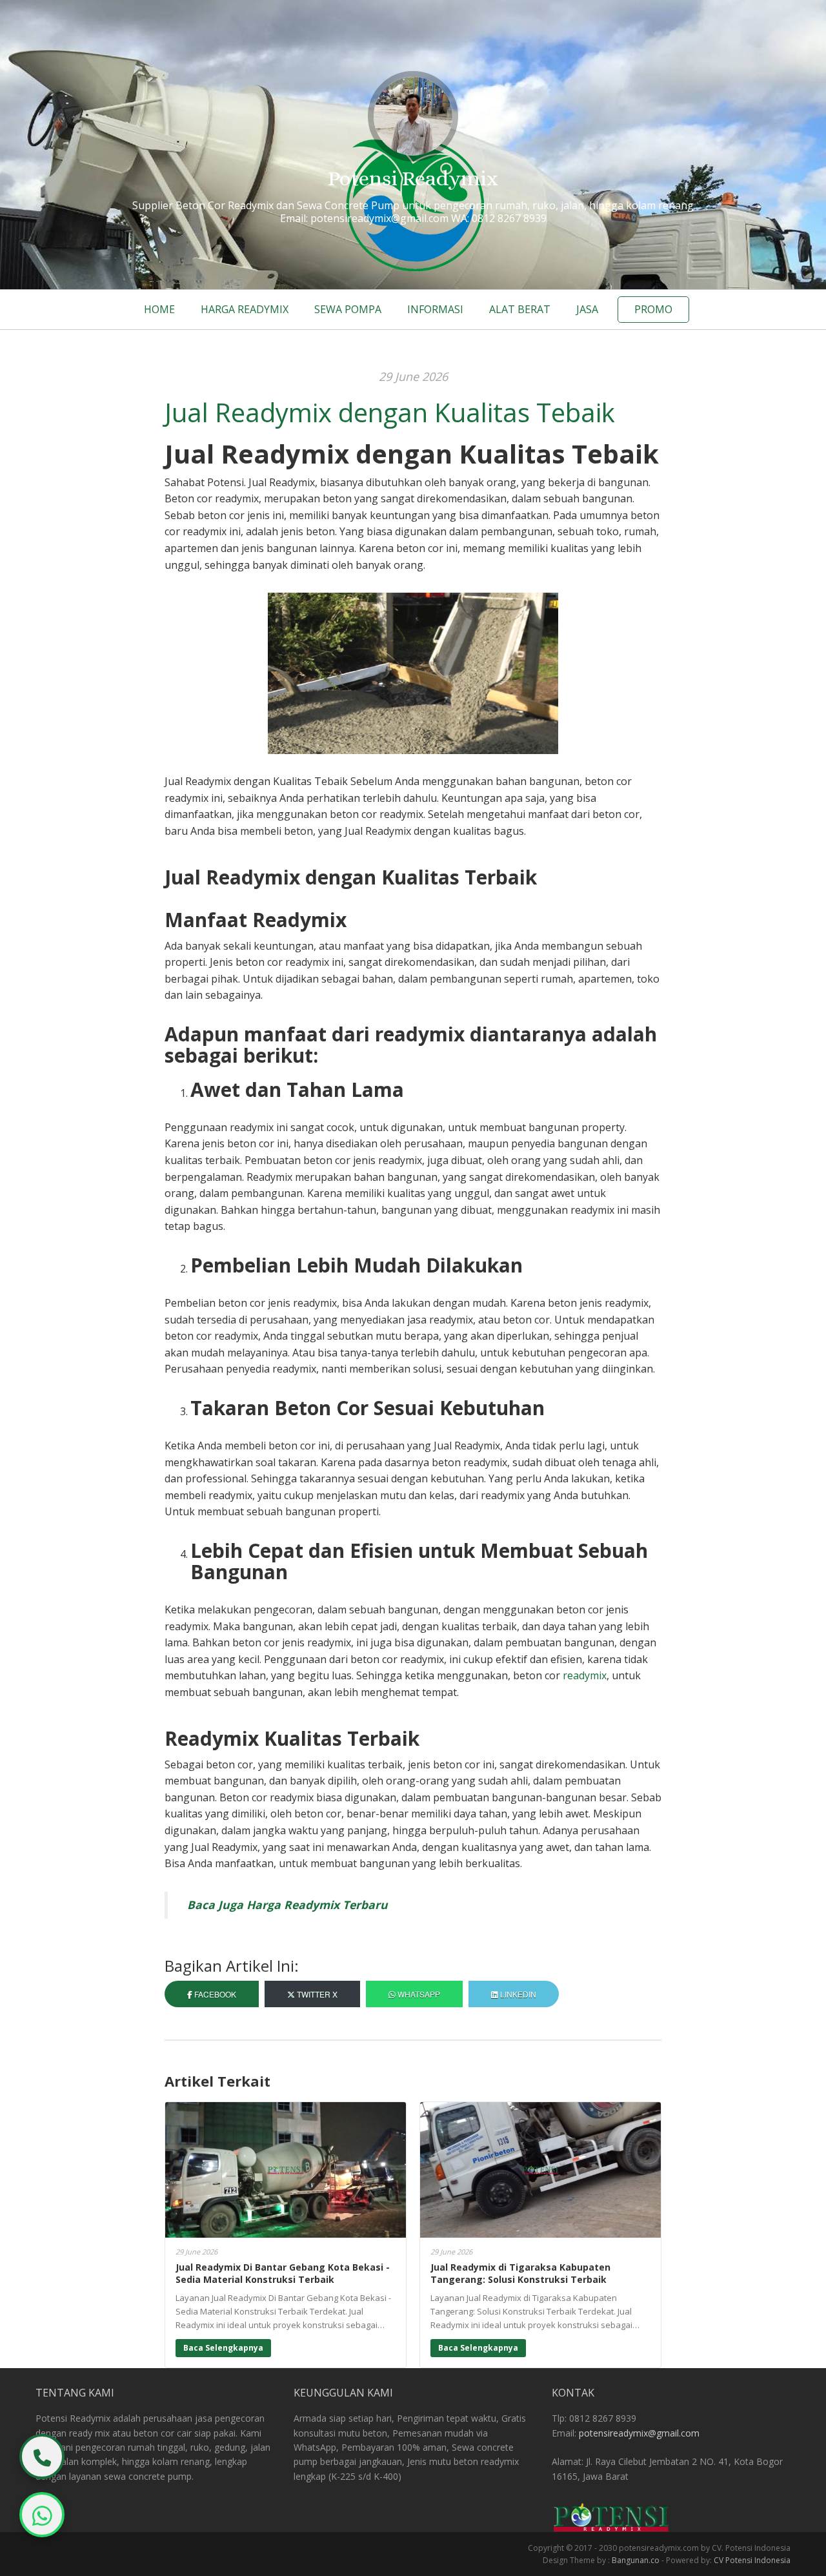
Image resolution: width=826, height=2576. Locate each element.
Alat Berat (520, 309)
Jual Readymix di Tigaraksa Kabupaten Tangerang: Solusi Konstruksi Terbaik (520, 2274)
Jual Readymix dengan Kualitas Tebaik (390, 412)
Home (159, 309)
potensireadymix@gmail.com (639, 2433)
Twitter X (316, 1994)
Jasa (587, 309)
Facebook (214, 1994)
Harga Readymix (245, 309)
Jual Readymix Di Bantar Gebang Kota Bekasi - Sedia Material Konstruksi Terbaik (283, 2274)
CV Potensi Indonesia (752, 2560)
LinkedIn (517, 1994)
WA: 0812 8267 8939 (499, 218)
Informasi (435, 309)
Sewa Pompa (348, 309)
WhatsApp (418, 1994)
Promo (653, 309)
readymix (585, 1675)
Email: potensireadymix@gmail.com (364, 218)
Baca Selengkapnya (223, 2348)
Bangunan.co (636, 2560)
